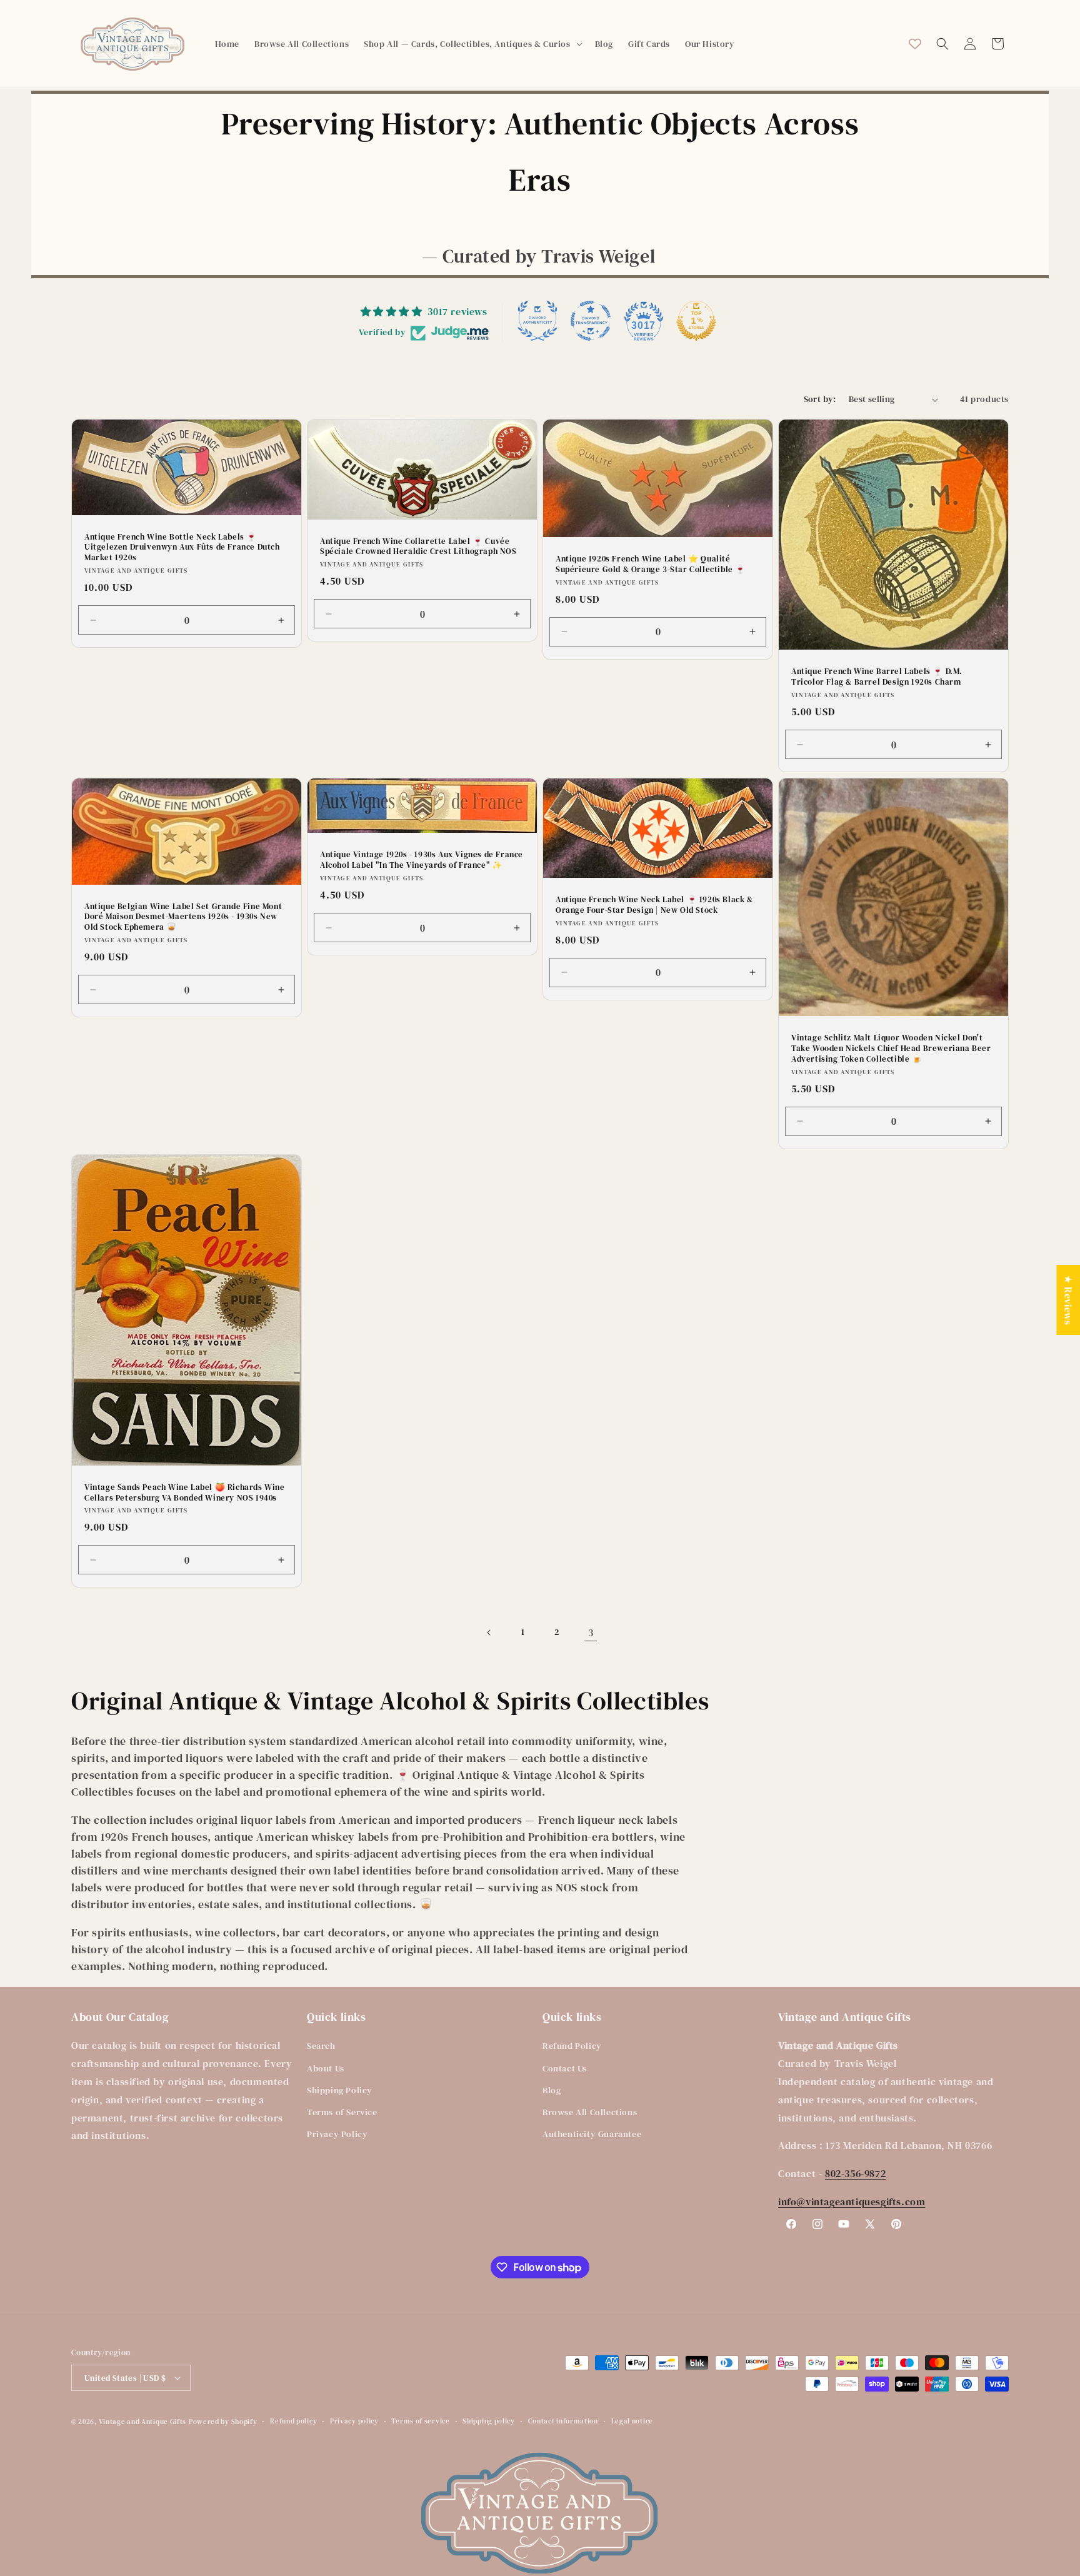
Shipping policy (489, 2421)
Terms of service (420, 2421)
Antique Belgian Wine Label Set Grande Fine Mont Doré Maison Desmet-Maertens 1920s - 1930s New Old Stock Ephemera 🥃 (183, 917)
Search (321, 2046)
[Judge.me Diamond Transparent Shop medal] (591, 321)
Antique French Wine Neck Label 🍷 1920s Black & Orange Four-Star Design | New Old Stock (654, 905)
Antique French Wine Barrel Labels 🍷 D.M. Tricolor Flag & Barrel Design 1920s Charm (877, 677)
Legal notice (632, 2421)
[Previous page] (489, 1633)
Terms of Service (342, 2112)
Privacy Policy (337, 2134)
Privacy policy (354, 2421)
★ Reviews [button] (1068, 1300)
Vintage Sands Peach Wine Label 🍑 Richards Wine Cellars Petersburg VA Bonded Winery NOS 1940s (185, 1492)
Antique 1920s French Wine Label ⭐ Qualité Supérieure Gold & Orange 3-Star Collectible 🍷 (651, 564)
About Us (326, 2068)
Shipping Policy (340, 2090)
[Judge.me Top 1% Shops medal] (696, 321)
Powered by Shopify (223, 2422)
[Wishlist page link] (915, 44)
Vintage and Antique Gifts (143, 2422)
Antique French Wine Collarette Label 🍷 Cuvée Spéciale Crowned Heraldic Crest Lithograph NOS (418, 547)
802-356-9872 (855, 2173)
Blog (552, 2090)
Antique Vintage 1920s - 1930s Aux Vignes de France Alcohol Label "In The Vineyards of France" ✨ (422, 860)
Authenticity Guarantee (592, 2134)
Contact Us (565, 2068)
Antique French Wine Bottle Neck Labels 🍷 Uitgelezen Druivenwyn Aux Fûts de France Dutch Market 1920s (182, 548)
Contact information (563, 2421)
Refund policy (293, 2421)
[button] (472, 44)
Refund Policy (572, 2046)
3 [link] (591, 1633)
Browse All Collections (590, 2112)
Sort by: (820, 399)
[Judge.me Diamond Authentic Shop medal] (537, 321)
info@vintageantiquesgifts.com (852, 2201)
